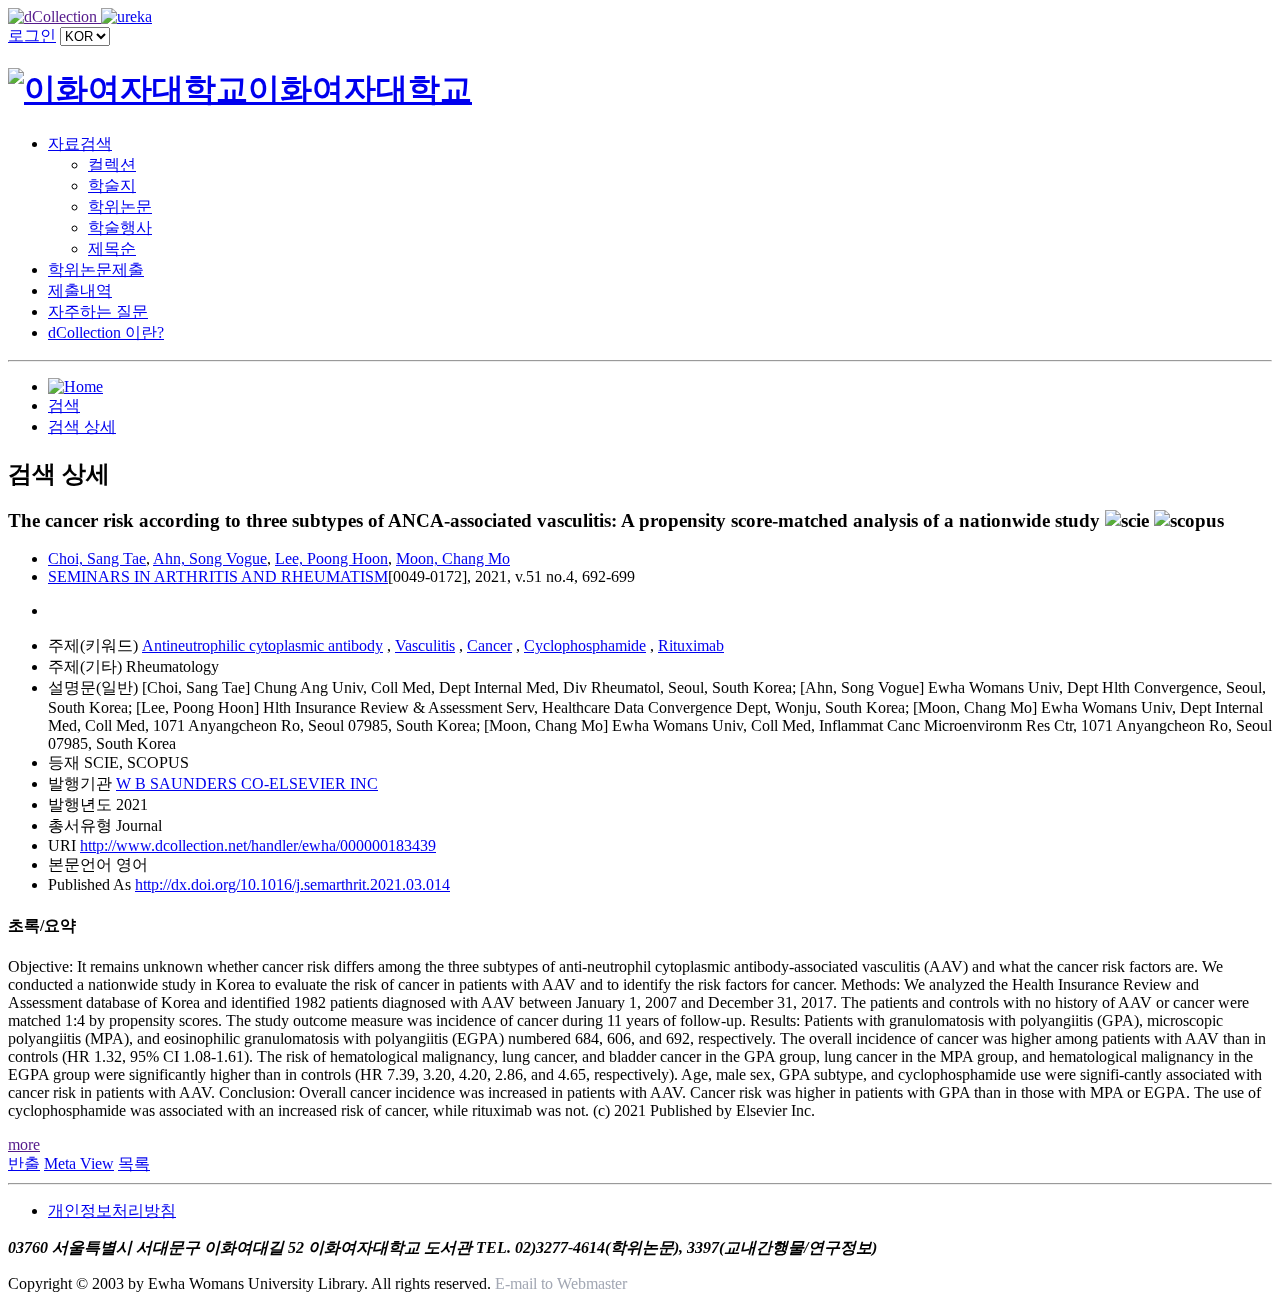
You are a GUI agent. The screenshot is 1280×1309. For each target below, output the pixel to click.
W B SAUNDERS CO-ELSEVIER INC (247, 783)
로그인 (32, 35)
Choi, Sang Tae (97, 558)
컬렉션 (112, 164)
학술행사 (120, 227)
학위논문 (120, 206)
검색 (64, 405)
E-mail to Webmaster (561, 1283)
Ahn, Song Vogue (210, 558)
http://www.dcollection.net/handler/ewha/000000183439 (258, 845)
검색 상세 (82, 426)
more (24, 1144)
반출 (24, 1163)
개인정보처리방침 (112, 1210)
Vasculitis (425, 645)
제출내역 (80, 290)
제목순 (112, 248)
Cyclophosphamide (585, 645)
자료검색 (80, 143)
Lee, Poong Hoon (331, 558)
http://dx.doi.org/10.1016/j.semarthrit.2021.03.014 (292, 884)
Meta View (79, 1163)
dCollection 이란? (106, 332)
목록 (134, 1163)
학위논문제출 (96, 269)
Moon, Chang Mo (453, 558)
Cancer (489, 645)
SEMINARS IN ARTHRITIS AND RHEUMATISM (218, 576)
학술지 (112, 185)
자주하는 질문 (98, 311)
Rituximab (691, 645)
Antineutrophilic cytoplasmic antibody (262, 645)
